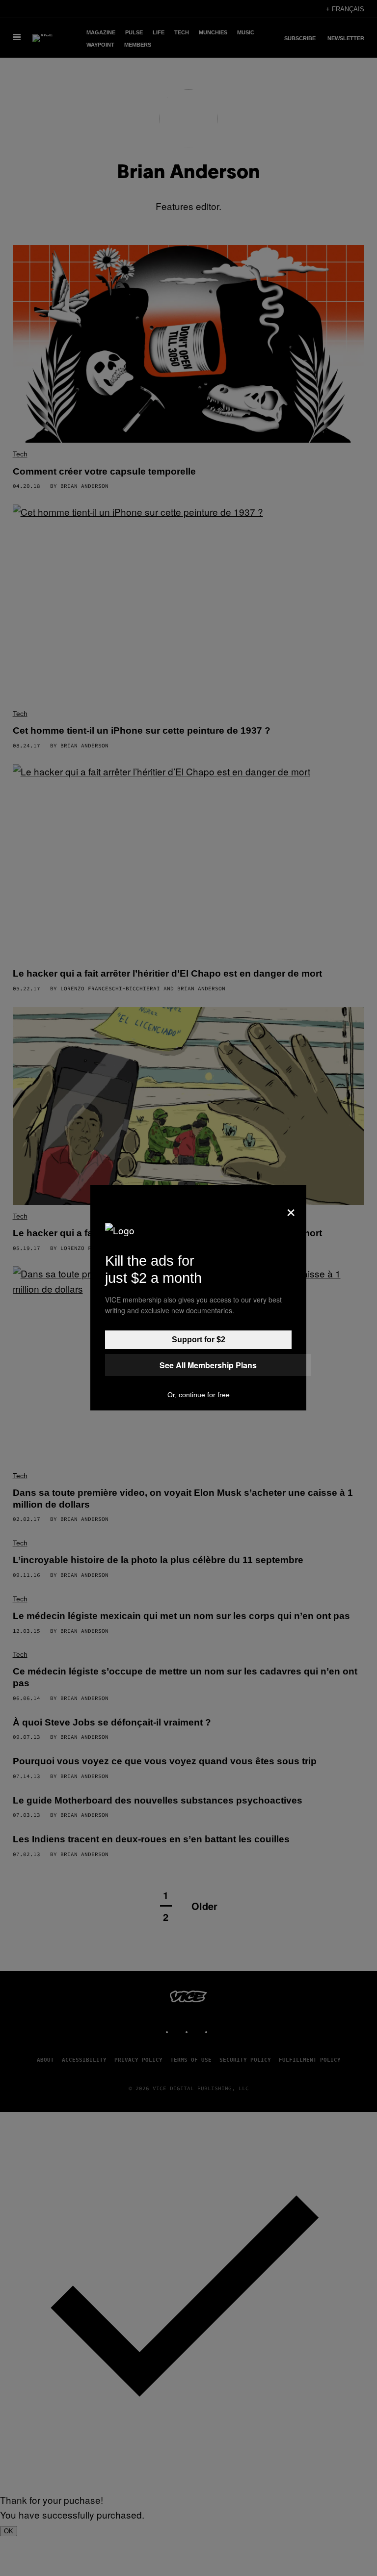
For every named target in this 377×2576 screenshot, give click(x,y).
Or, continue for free (199, 1395)
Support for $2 (199, 1340)
